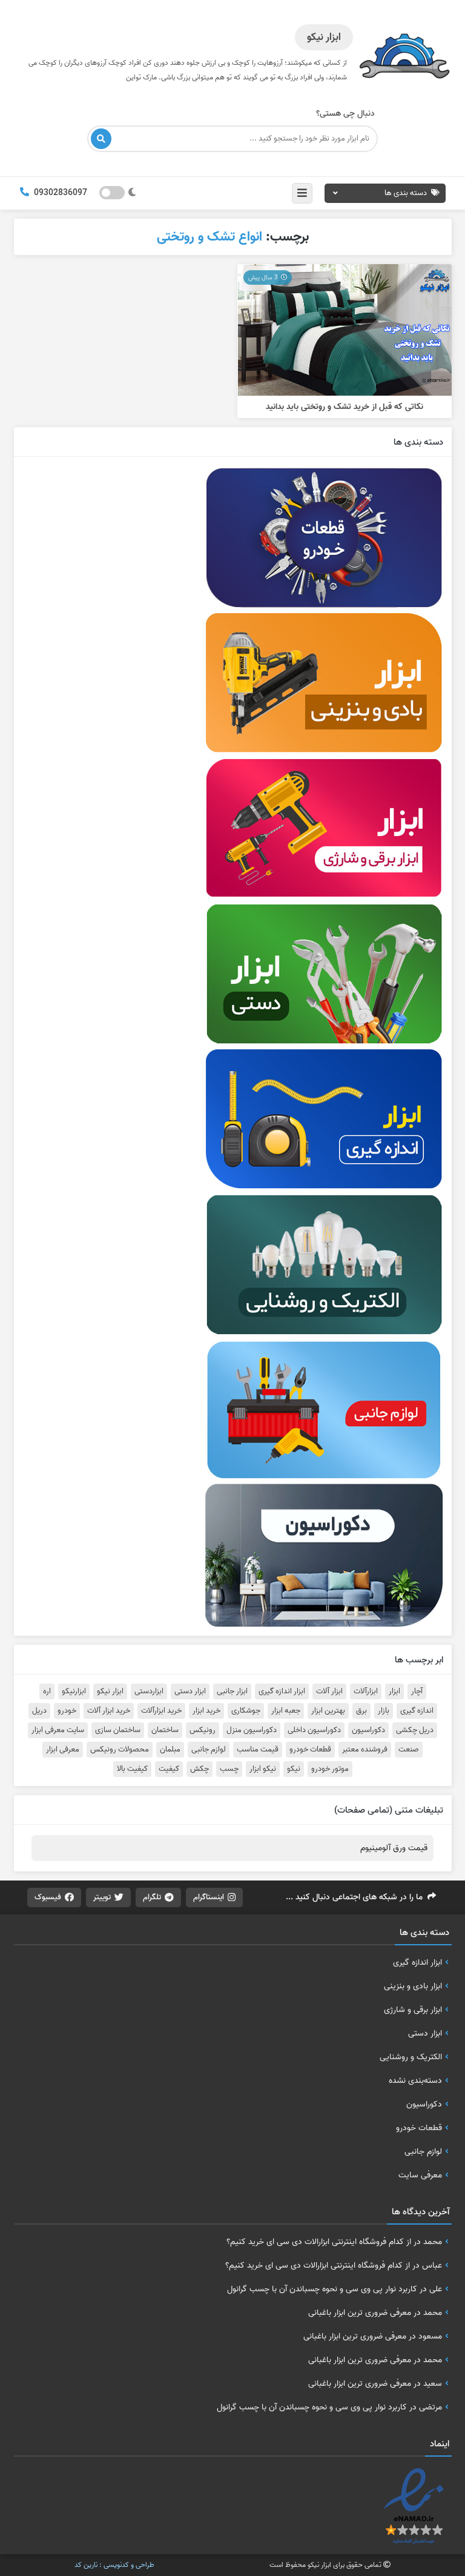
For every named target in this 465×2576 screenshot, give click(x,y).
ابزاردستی (149, 1691)
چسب (229, 1769)
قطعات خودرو (310, 1750)
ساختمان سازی (118, 1730)
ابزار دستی (190, 1691)
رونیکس (203, 1730)
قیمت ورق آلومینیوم (394, 1848)
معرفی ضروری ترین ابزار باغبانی (360, 2312)
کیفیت (169, 1769)
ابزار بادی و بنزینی (413, 1986)
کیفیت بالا (132, 1769)
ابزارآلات (366, 1691)
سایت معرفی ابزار (58, 1730)
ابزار (394, 1691)
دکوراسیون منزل (252, 1730)
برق (361, 1711)
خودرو (67, 1711)
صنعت (409, 1750)
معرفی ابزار (63, 1750)
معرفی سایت (420, 2175)
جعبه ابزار (286, 1711)
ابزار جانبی (232, 1691)
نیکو (294, 1769)
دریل (39, 1711)
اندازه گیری (417, 1711)
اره (47, 1691)
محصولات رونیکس (120, 1750)
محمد (433, 2242)
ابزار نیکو (110, 1691)
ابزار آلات (329, 1691)
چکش (200, 1769)
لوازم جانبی (209, 1750)
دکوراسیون (368, 1730)
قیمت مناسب (258, 1750)
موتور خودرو (330, 1769)
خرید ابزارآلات (161, 1711)
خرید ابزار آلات (109, 1711)
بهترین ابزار (328, 1711)
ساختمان (165, 1730)
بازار (384, 1711)
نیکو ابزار (263, 1769)
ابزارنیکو (74, 1691)
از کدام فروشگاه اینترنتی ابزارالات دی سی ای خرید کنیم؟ (319, 2242)
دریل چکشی (415, 1730)
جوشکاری (246, 1711)
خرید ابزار (206, 1711)
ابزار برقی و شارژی (413, 2010)
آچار (417, 1691)
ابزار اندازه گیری (282, 1691)
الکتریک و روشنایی (411, 2057)
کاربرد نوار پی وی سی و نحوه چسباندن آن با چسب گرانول (322, 2289)
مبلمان (170, 1750)
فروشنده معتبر (365, 1750)
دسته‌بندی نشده (415, 2080)
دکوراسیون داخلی (314, 1730)
